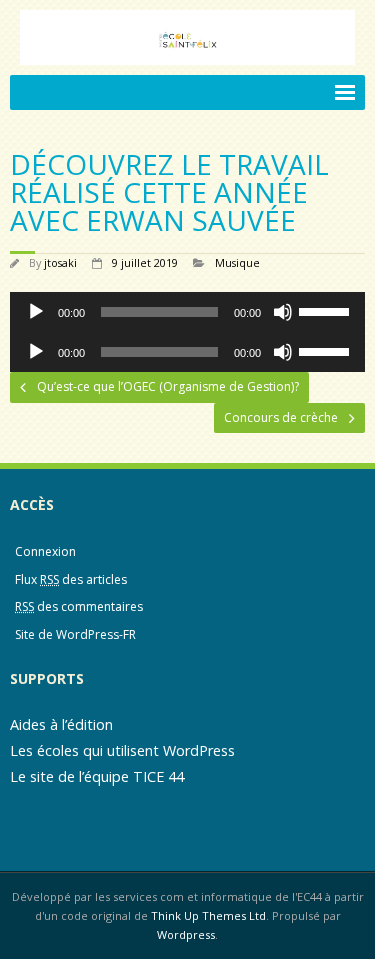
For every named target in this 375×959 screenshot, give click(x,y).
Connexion (45, 551)
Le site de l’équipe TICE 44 (97, 776)
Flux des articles (71, 579)
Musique (237, 262)
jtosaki (60, 262)
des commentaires (79, 606)
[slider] (327, 310)
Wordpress (186, 934)
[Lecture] (36, 312)
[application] (187, 312)
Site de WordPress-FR (75, 634)
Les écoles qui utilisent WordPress (122, 750)
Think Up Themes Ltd (208, 915)
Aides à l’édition (61, 724)
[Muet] (283, 312)
